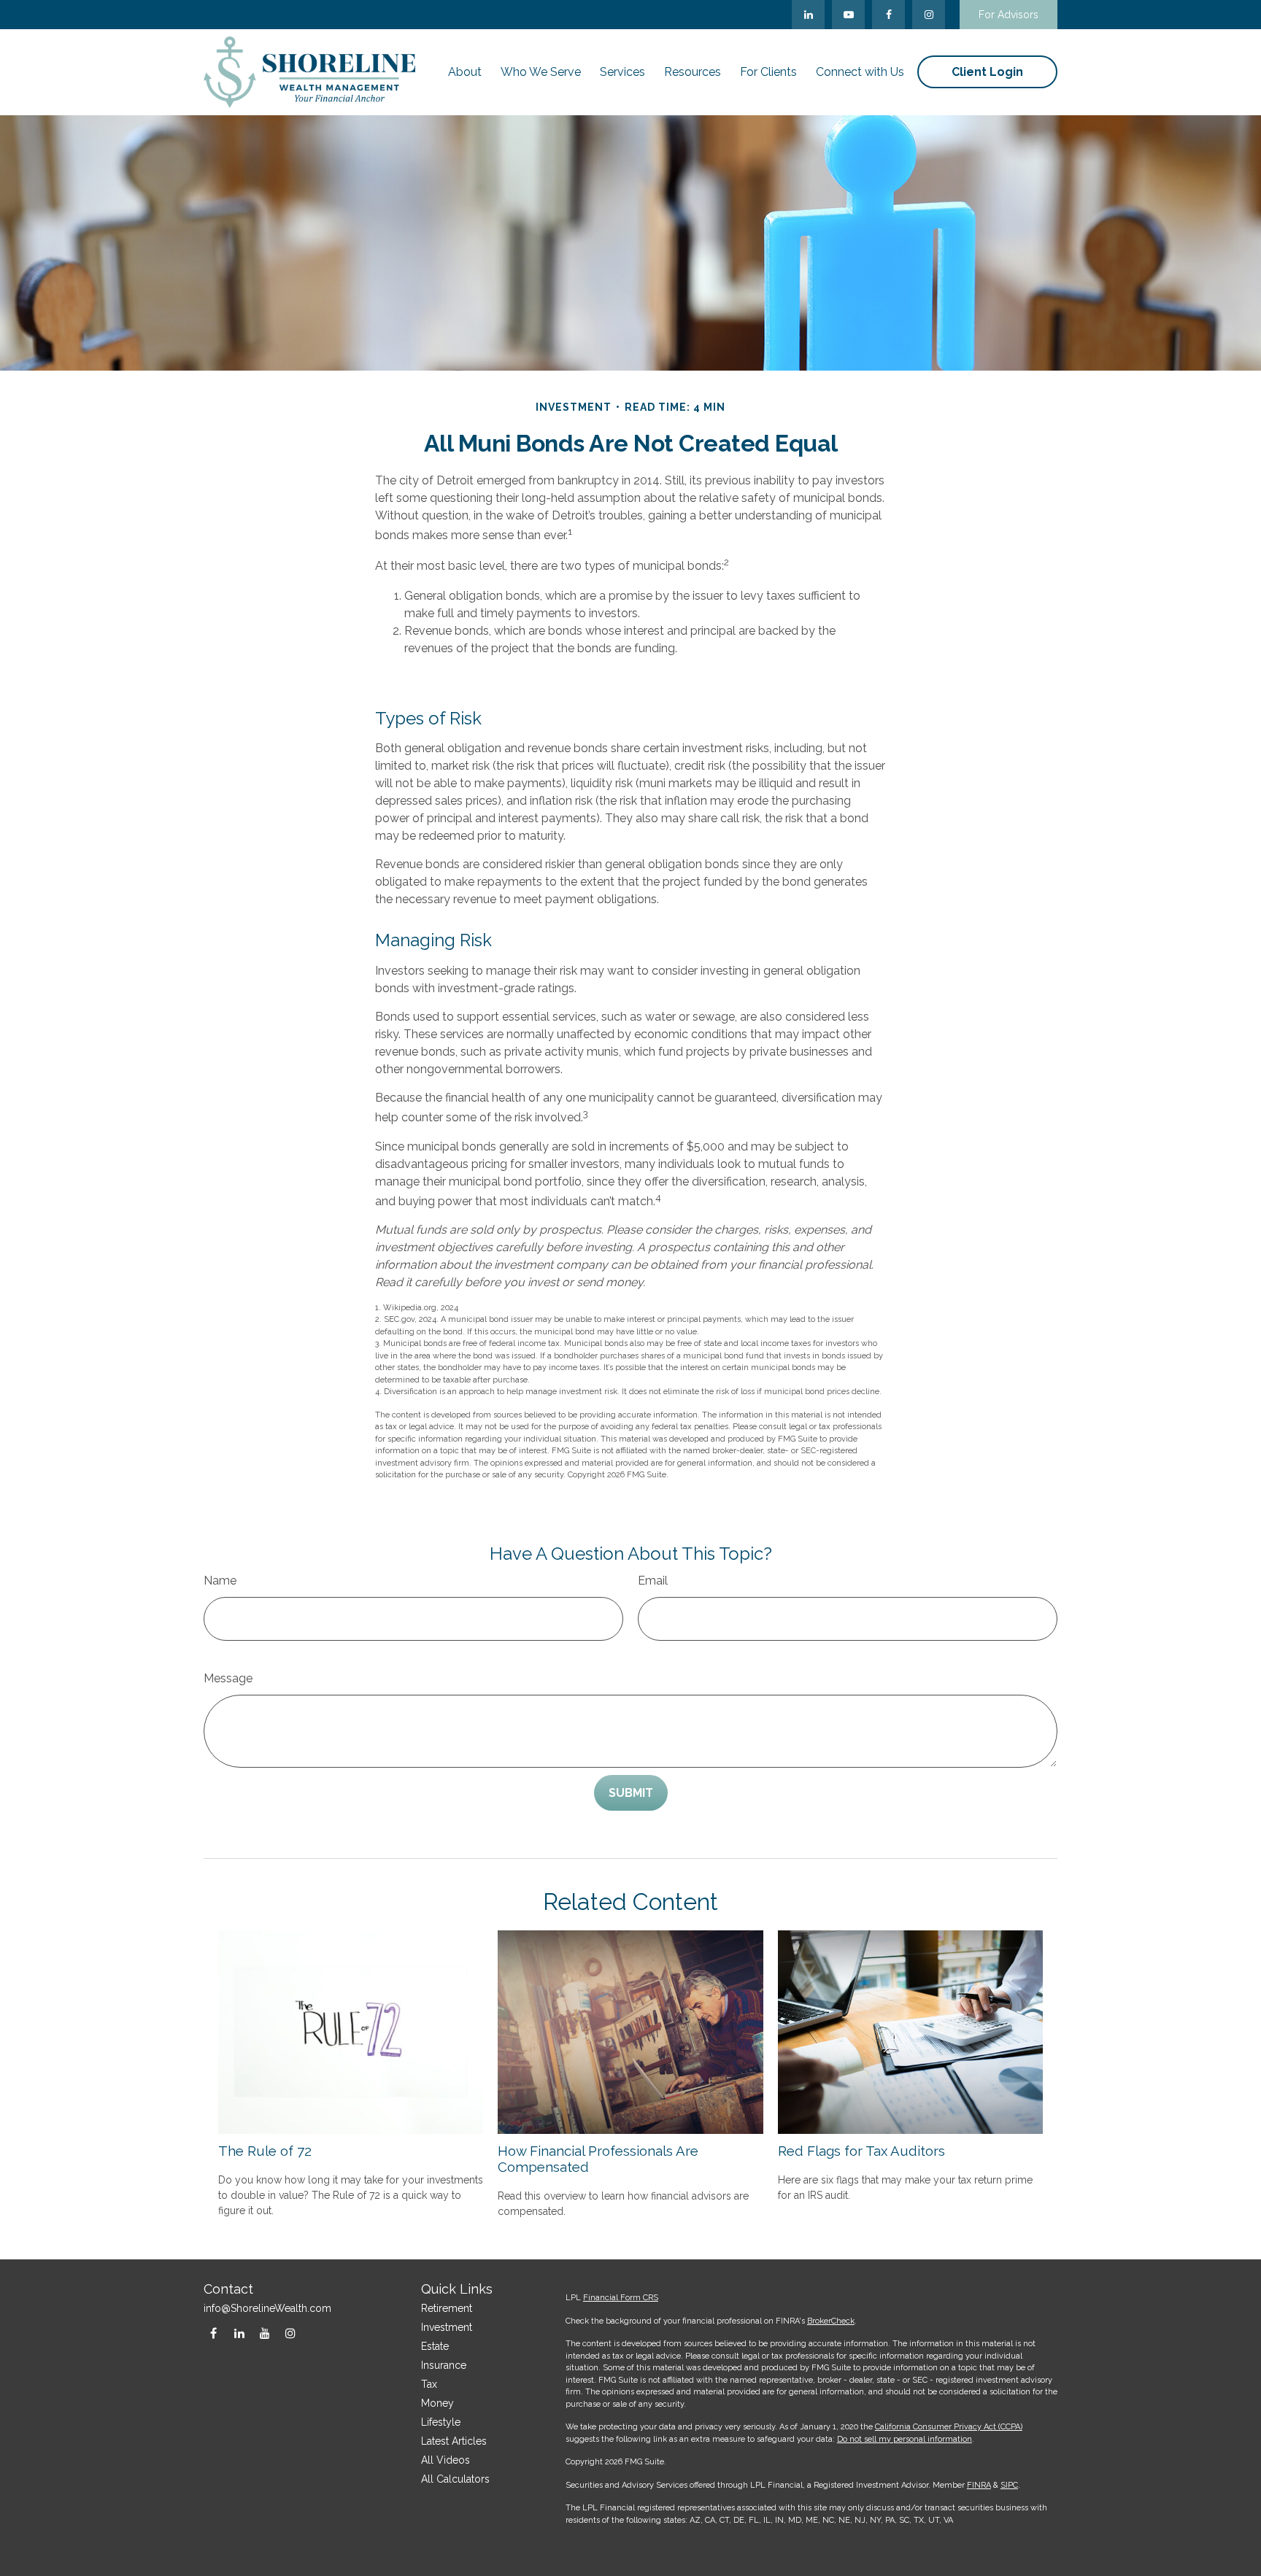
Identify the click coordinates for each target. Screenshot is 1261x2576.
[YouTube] (848, 15)
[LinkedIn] (808, 15)
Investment (447, 2327)
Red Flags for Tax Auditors (861, 2151)
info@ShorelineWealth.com (267, 2308)
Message (228, 1678)
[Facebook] (888, 15)
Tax (429, 2384)
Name (220, 1581)
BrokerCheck (831, 2321)
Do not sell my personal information (905, 2439)
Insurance (444, 2365)
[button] (465, 72)
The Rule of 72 (265, 2151)
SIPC (1009, 2485)
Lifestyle (441, 2422)
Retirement (447, 2308)
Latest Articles (454, 2441)
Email (653, 1581)
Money (437, 2403)
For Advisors (1009, 15)
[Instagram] (290, 2333)
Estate (435, 2346)
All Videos (446, 2460)
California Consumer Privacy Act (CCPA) (949, 2427)
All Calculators (455, 2479)
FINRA (979, 2485)
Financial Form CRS (621, 2298)
